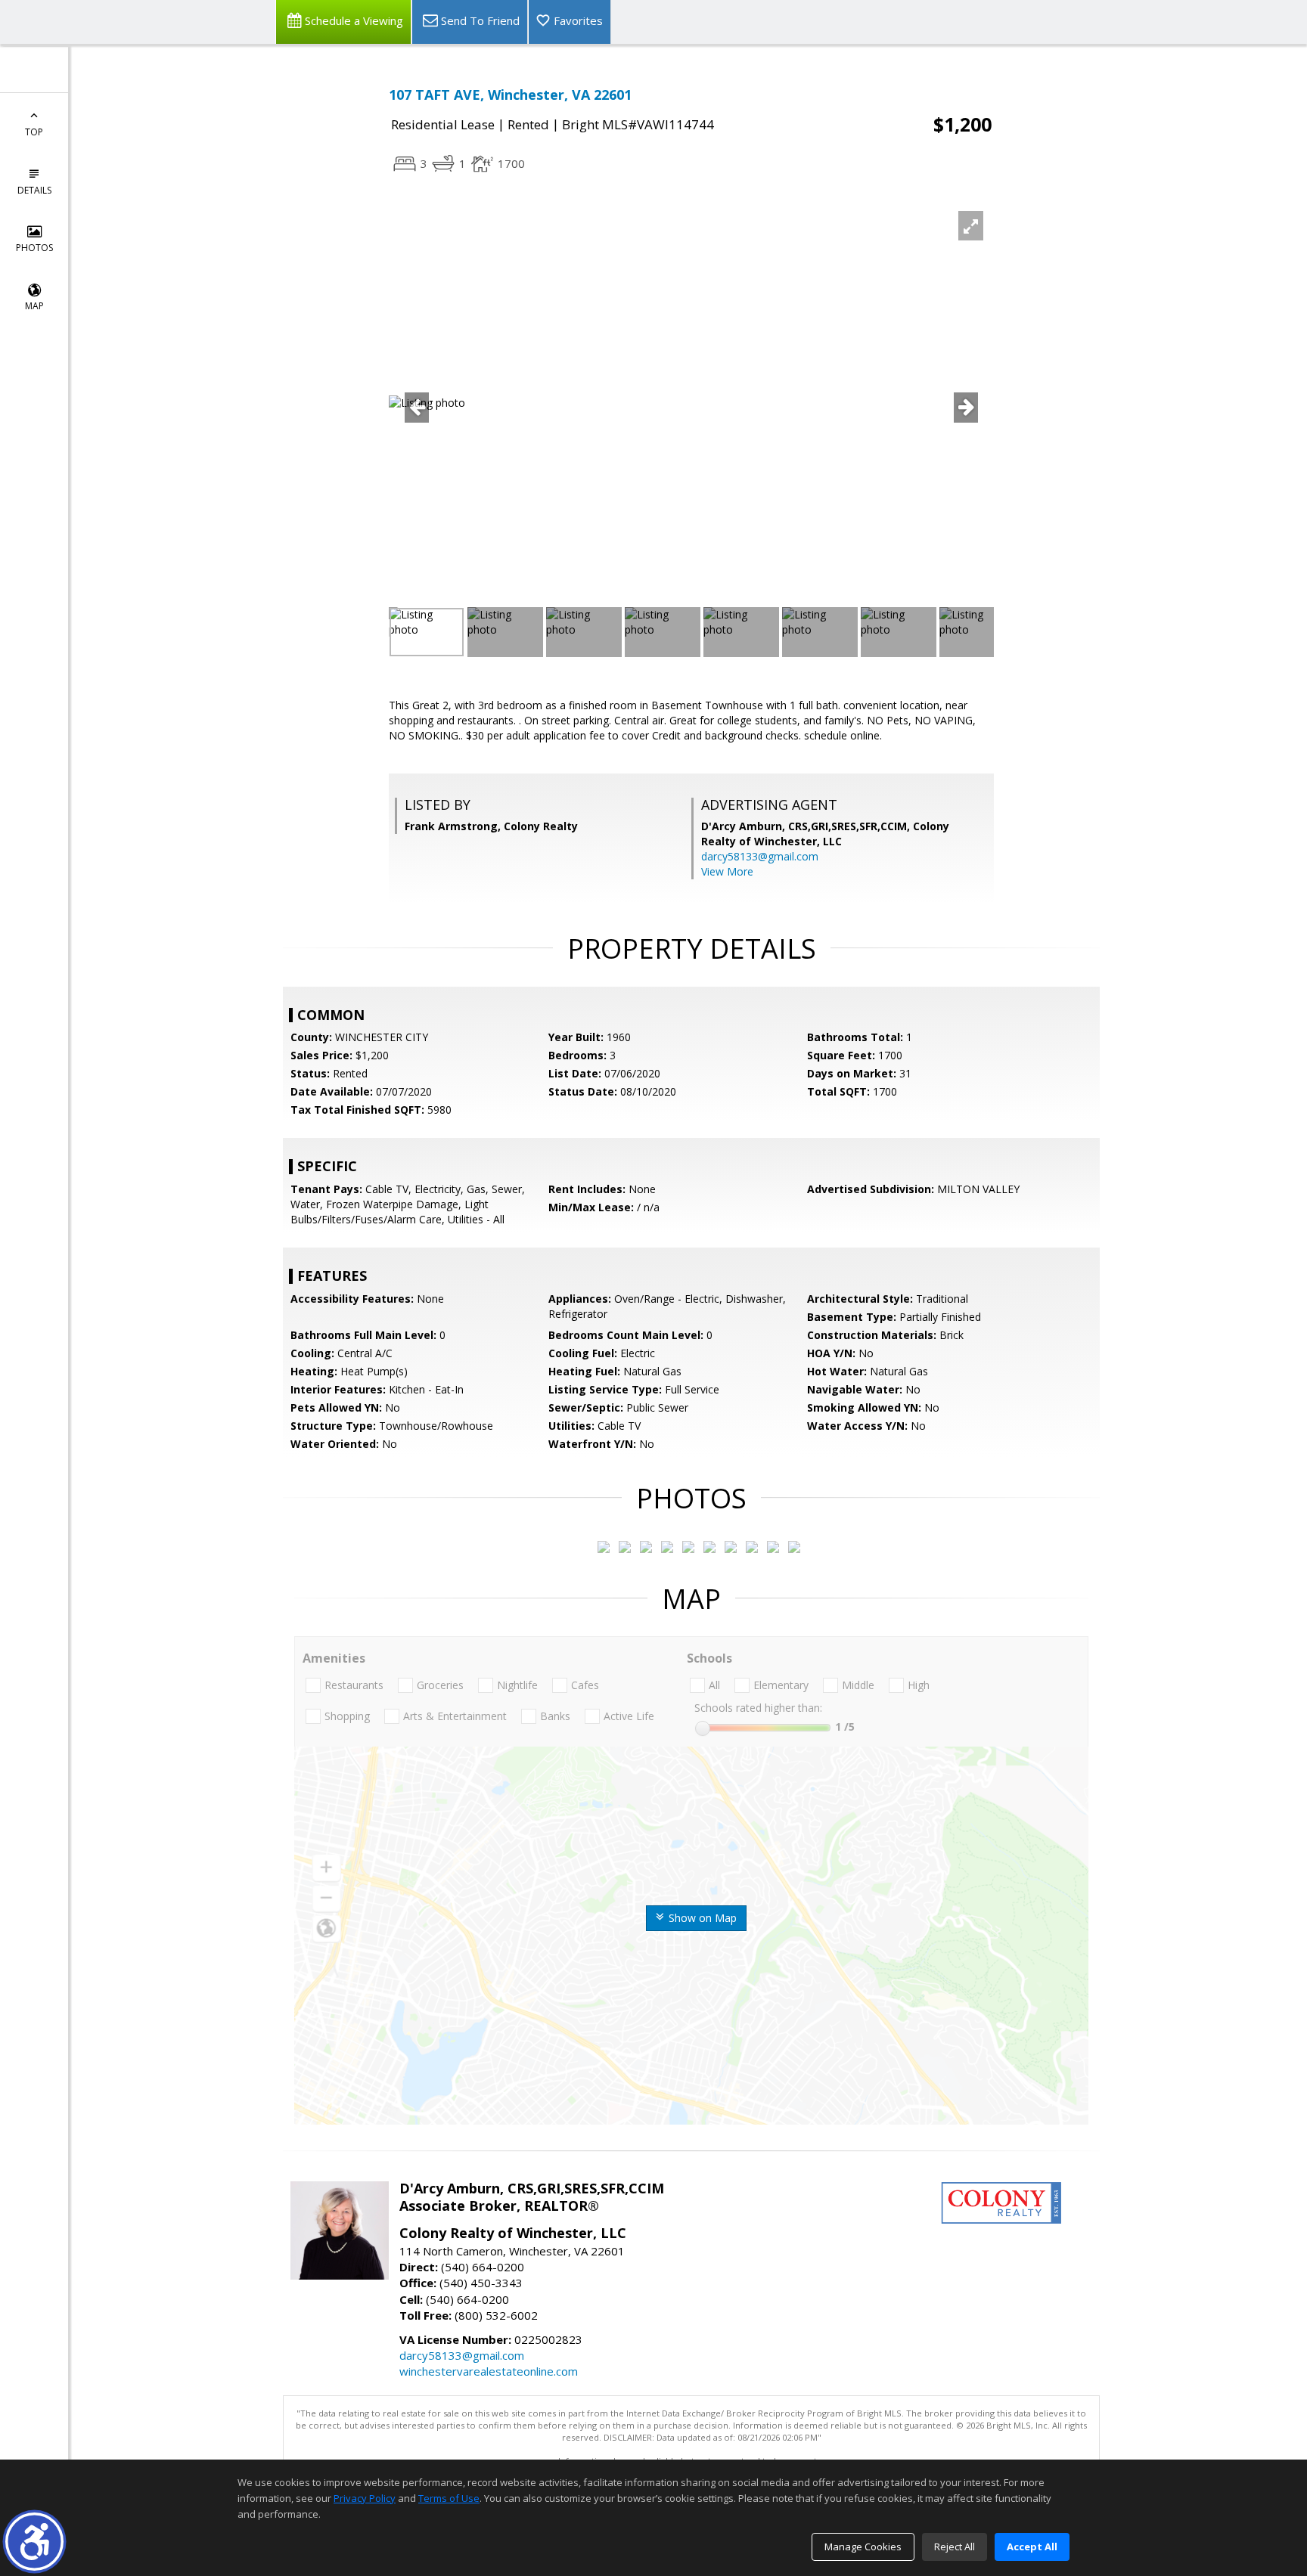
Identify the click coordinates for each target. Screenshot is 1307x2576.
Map (34, 306)
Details (34, 190)
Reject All (955, 2547)
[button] (34, 2542)
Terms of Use (449, 2498)
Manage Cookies (863, 2547)
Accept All (1032, 2547)
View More (727, 871)
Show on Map (701, 1918)
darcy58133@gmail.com (760, 856)
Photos (34, 248)
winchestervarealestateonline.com (489, 2371)
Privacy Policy (365, 2498)
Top (34, 132)
